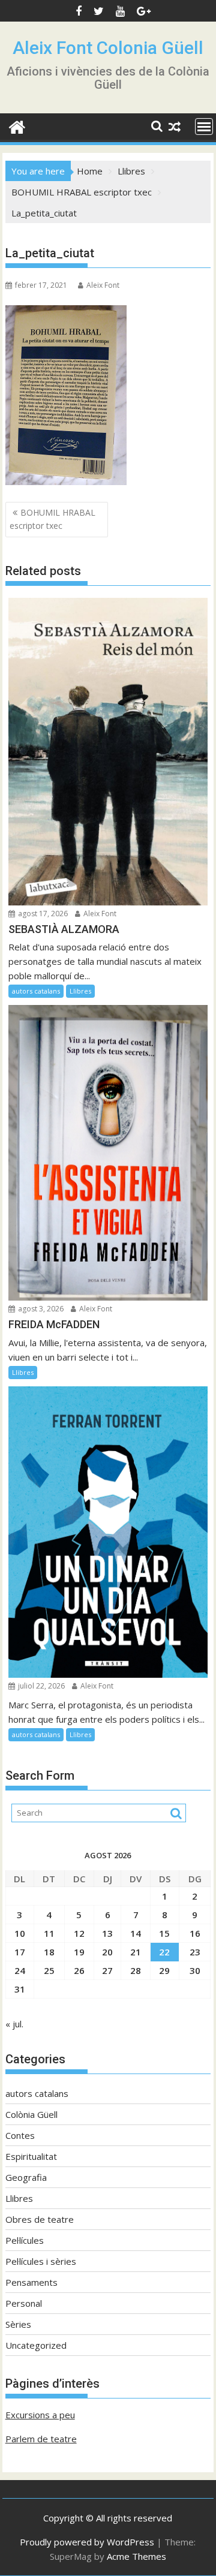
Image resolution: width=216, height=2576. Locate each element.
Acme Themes (136, 2556)
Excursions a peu (40, 2415)
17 (20, 1952)
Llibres (80, 991)
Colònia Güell (31, 2114)
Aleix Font (103, 285)
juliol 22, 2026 (40, 1686)
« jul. (14, 2024)
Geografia (26, 2177)
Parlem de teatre (41, 2439)
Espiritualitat (31, 2156)
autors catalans (36, 991)
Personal (24, 2303)
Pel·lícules (25, 2240)
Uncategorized (36, 2345)
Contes (20, 2135)
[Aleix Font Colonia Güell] (17, 126)
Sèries (18, 2324)
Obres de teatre (40, 2219)
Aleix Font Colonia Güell (108, 48)
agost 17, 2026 (42, 914)
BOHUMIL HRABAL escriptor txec (52, 519)
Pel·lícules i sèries (41, 2261)
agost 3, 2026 (40, 1309)
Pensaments (31, 2282)
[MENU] (204, 127)
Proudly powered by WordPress (87, 2542)
